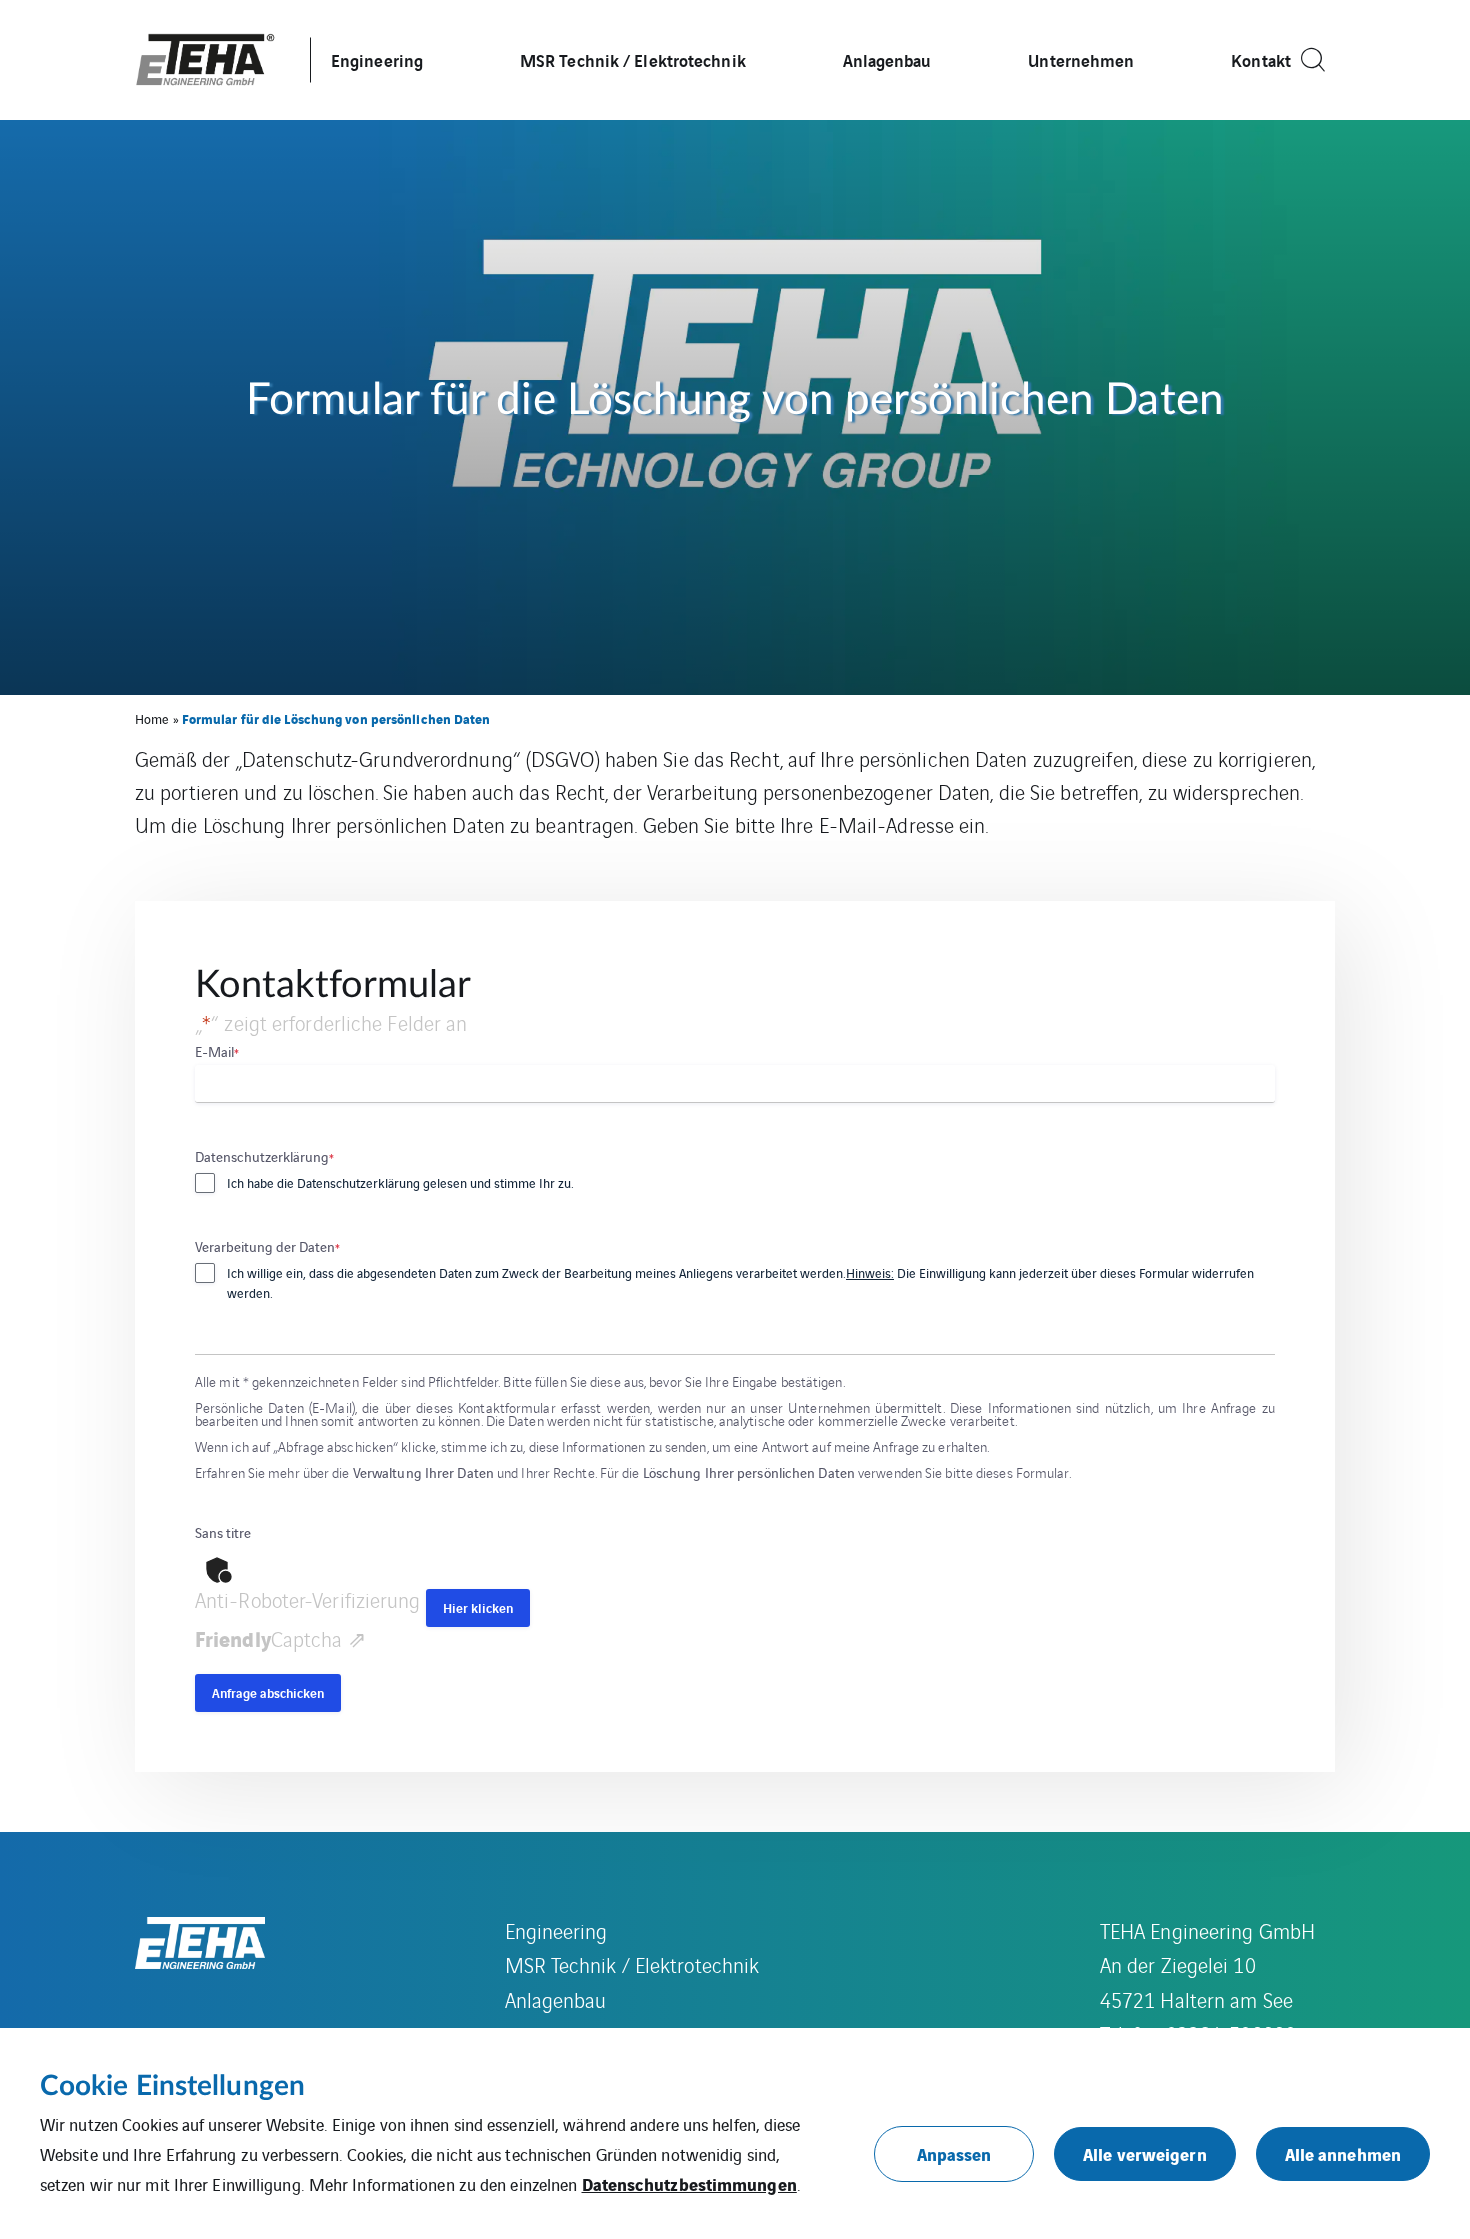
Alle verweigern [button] (1145, 2153)
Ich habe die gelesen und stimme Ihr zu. (400, 1182)
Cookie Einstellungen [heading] (172, 2086)
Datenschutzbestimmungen (689, 2183)
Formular (1164, 1272)
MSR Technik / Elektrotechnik (633, 59)
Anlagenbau (887, 59)
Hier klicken (478, 1607)
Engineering (377, 59)
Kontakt (1261, 59)
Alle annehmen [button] (1343, 2153)
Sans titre (223, 1532)
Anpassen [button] (954, 2153)
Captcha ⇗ (280, 1638)
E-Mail (217, 1051)
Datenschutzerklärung (358, 1182)
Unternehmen (1081, 59)
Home (152, 718)
